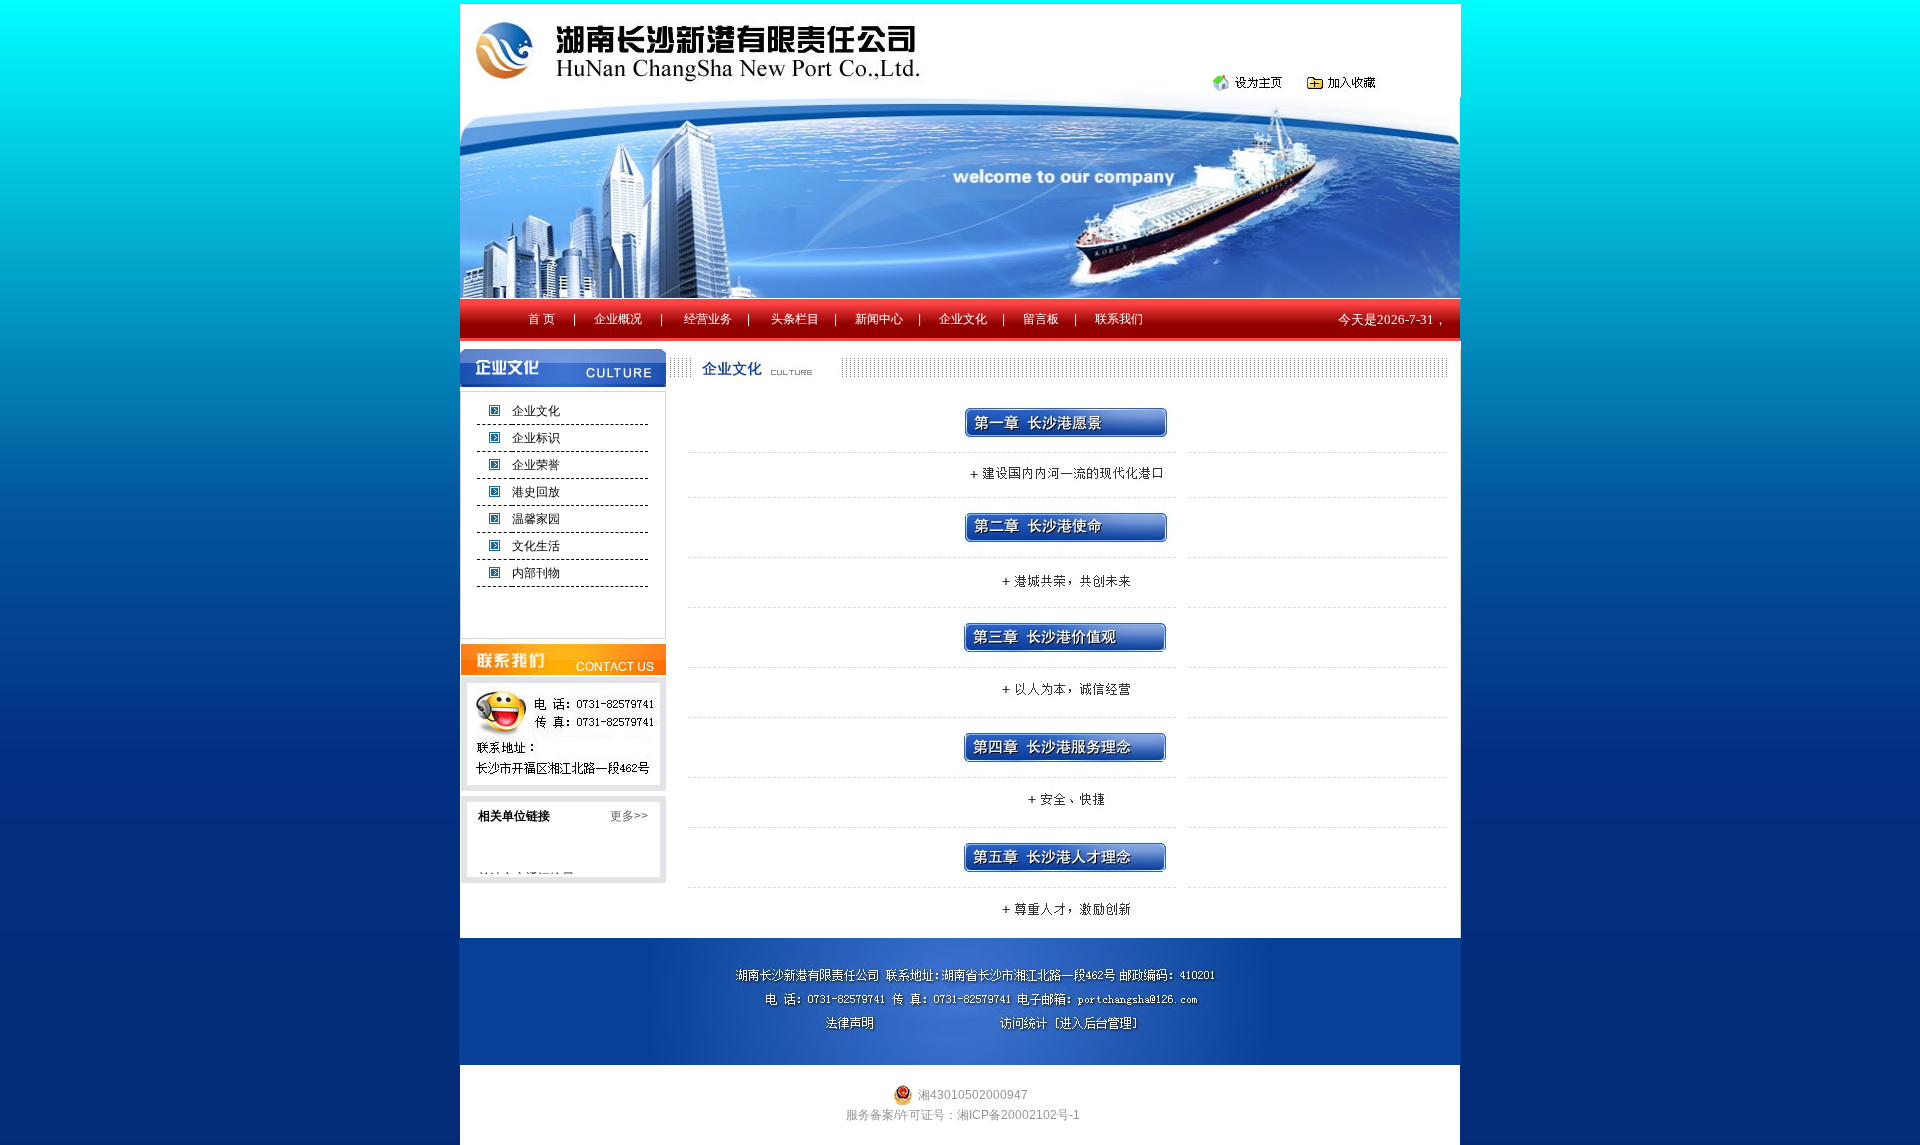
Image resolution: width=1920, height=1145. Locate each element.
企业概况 (618, 319)
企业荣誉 (536, 465)
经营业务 (708, 319)
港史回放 (536, 492)
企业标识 (536, 438)
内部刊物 (536, 573)
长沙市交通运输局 (526, 871)
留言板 (1041, 319)
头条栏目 (795, 319)
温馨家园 (536, 519)
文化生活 (536, 546)
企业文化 (963, 319)
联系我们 (1119, 319)
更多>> (629, 816)
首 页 (541, 319)
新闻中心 (879, 319)
